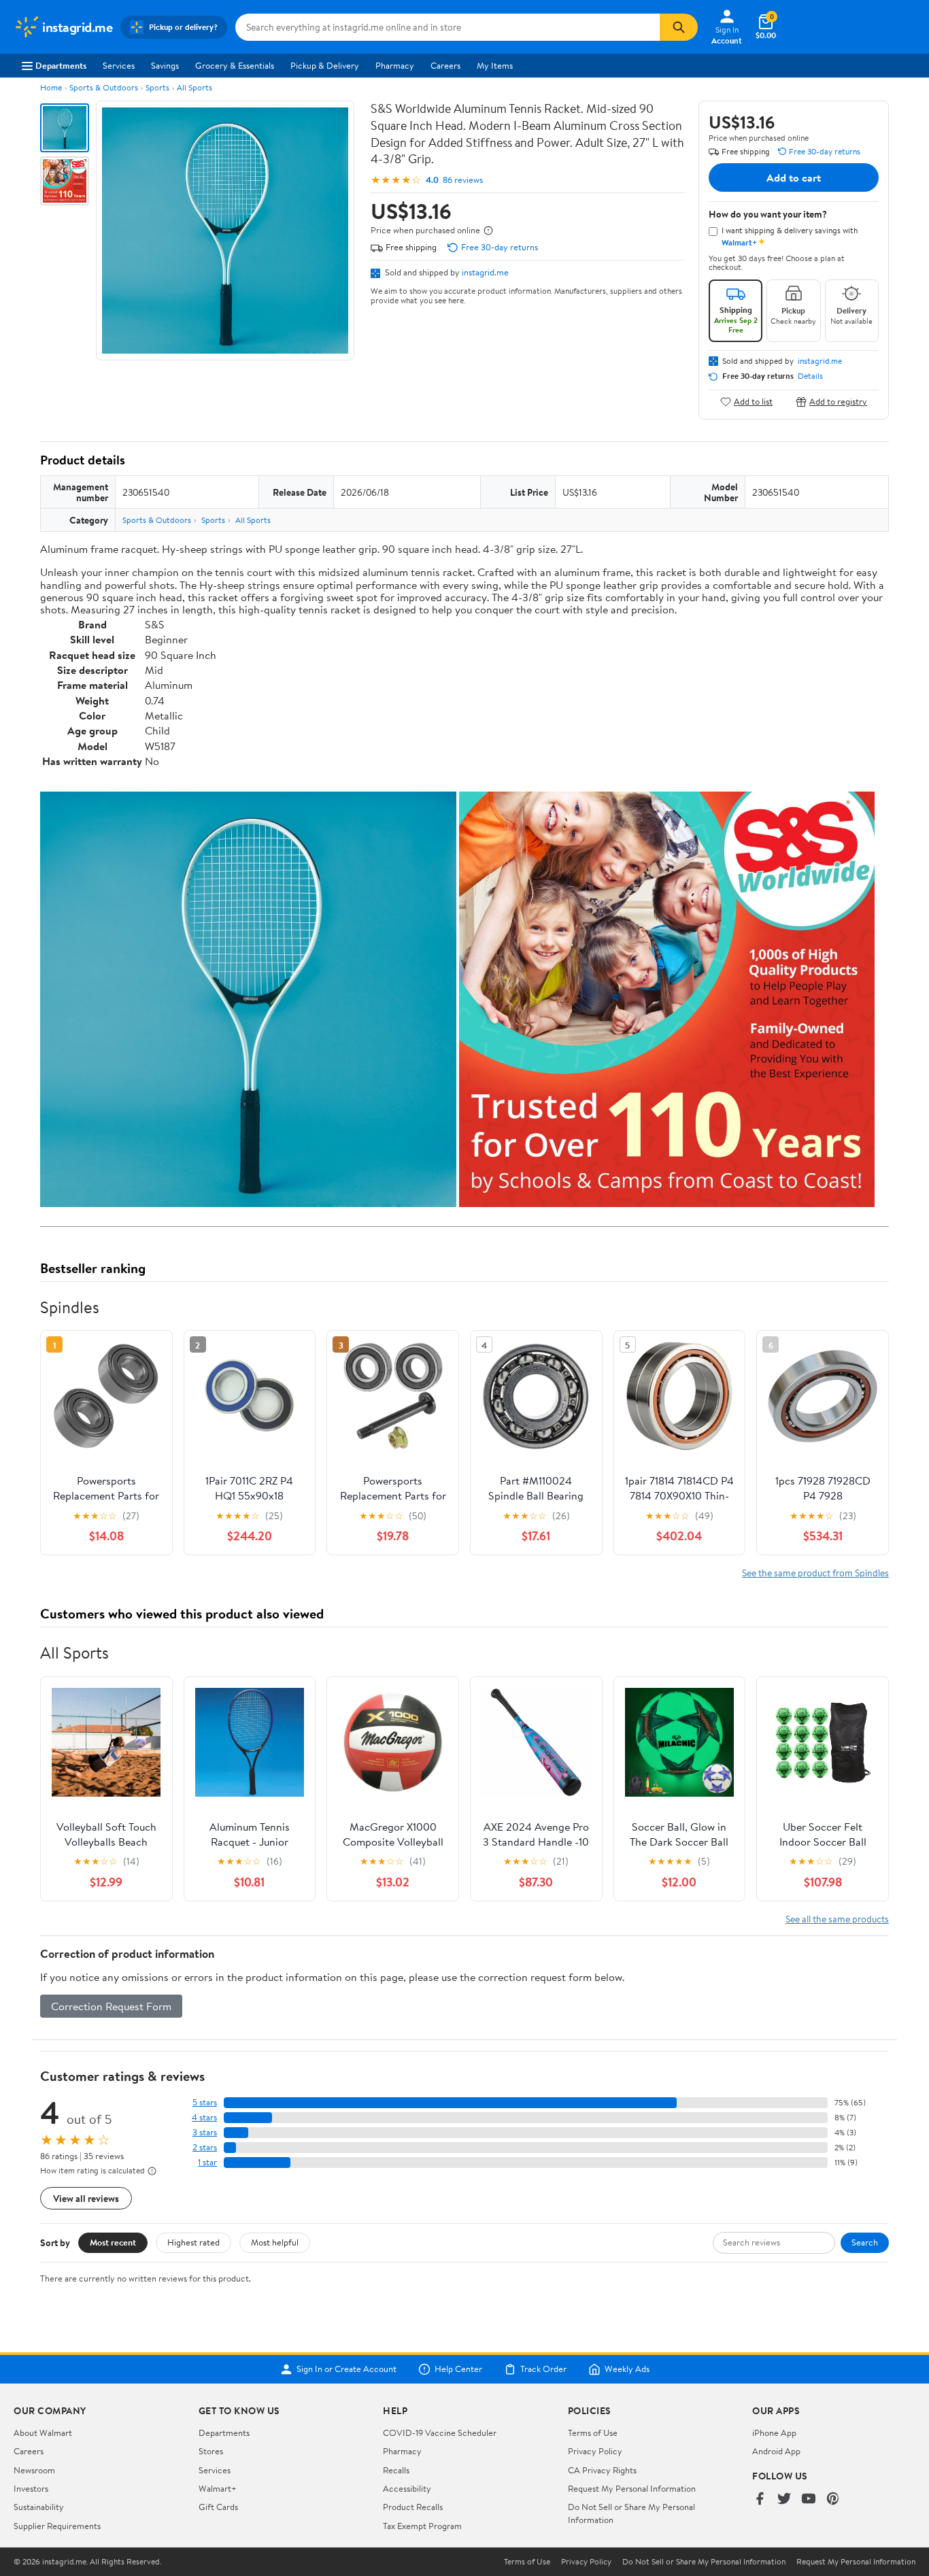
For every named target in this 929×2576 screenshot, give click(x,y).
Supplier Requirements (57, 2526)
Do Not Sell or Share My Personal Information (704, 2562)
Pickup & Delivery (325, 65)
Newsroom (34, 2470)
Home (51, 87)
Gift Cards (218, 2507)
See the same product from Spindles (815, 1573)
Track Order (543, 2369)
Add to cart (794, 177)
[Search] (679, 27)
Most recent (113, 2242)
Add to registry (838, 402)
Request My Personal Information (632, 2488)
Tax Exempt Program (422, 2526)
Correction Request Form (111, 2006)
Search (865, 2242)
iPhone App (774, 2433)
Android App (776, 2451)
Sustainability (39, 2507)
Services (119, 65)
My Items (495, 65)
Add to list (753, 402)
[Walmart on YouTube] (809, 2499)
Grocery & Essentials (235, 65)
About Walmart (43, 2433)
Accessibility (407, 2488)
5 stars (205, 2102)
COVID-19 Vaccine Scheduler (440, 2433)
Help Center (458, 2369)
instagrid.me (485, 272)
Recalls (396, 2470)
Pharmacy (395, 65)
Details (810, 376)
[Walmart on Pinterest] (833, 2499)
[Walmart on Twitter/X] (784, 2499)
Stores (211, 2451)
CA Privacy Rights (602, 2470)
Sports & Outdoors (104, 87)
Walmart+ (218, 2488)
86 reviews (463, 180)
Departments (61, 65)
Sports (157, 87)
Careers (445, 65)
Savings (165, 65)
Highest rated (193, 2242)
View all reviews (86, 2198)
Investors (31, 2488)
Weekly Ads (627, 2369)
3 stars (205, 2132)
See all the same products (837, 1919)
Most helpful (275, 2242)
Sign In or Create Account (347, 2369)
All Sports (195, 87)
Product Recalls (413, 2507)
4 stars (204, 2117)
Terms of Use (593, 2433)
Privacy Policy (595, 2451)
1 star (207, 2162)
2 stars (205, 2147)
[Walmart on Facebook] (760, 2499)
